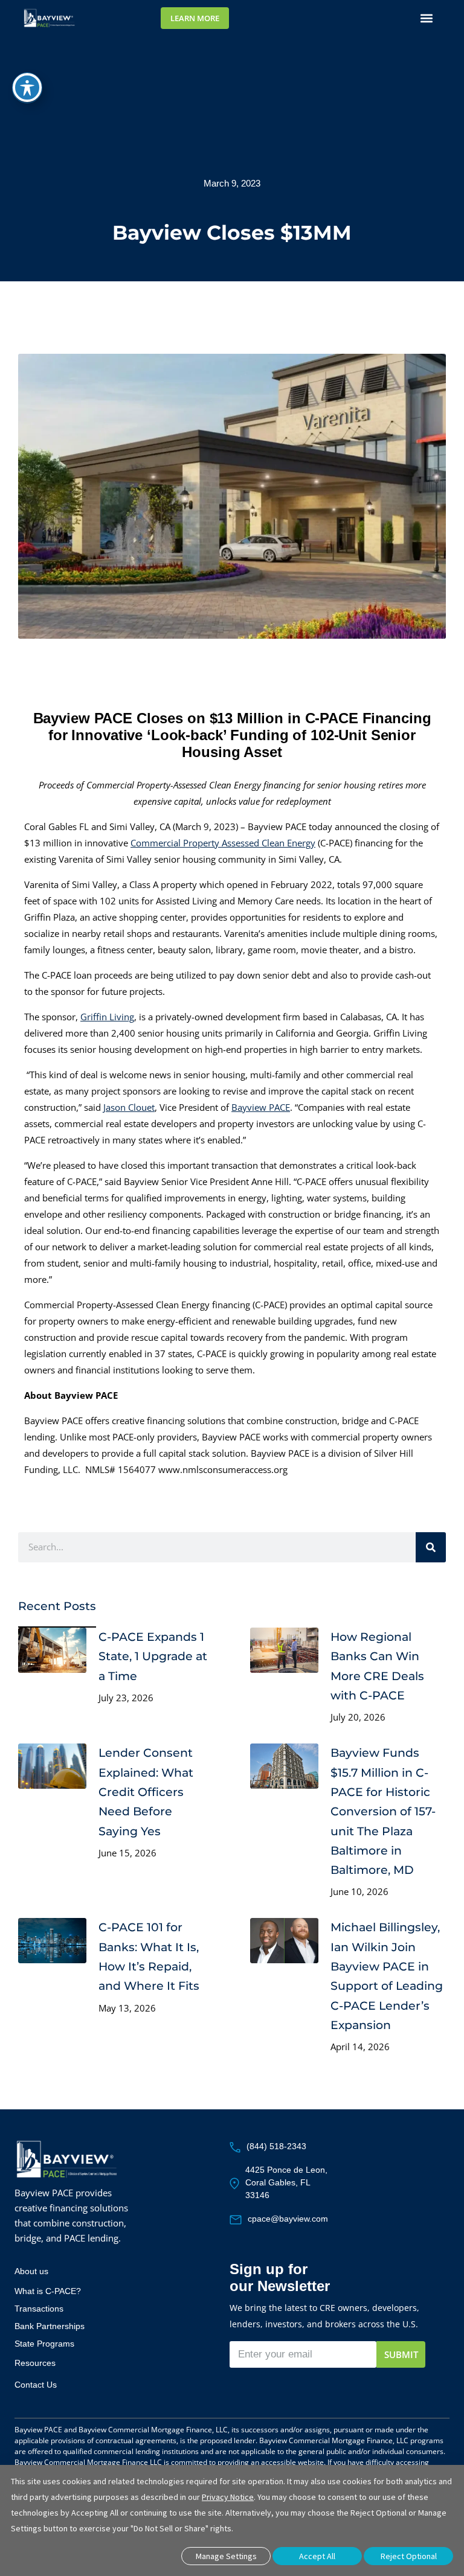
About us (31, 2271)
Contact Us (36, 2385)
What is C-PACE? (48, 2291)
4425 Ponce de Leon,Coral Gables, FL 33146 (286, 2182)
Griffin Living (107, 1017)
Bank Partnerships (50, 2326)
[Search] (431, 1547)
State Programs (44, 2344)
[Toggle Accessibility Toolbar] (27, 88)
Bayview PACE (261, 1107)
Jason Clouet (129, 1107)
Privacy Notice (228, 2497)
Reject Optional (409, 2556)
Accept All (317, 2556)
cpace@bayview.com (288, 2219)
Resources (35, 2363)
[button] (427, 18)
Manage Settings (226, 2556)
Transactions (39, 2309)
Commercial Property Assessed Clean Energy (223, 843)
